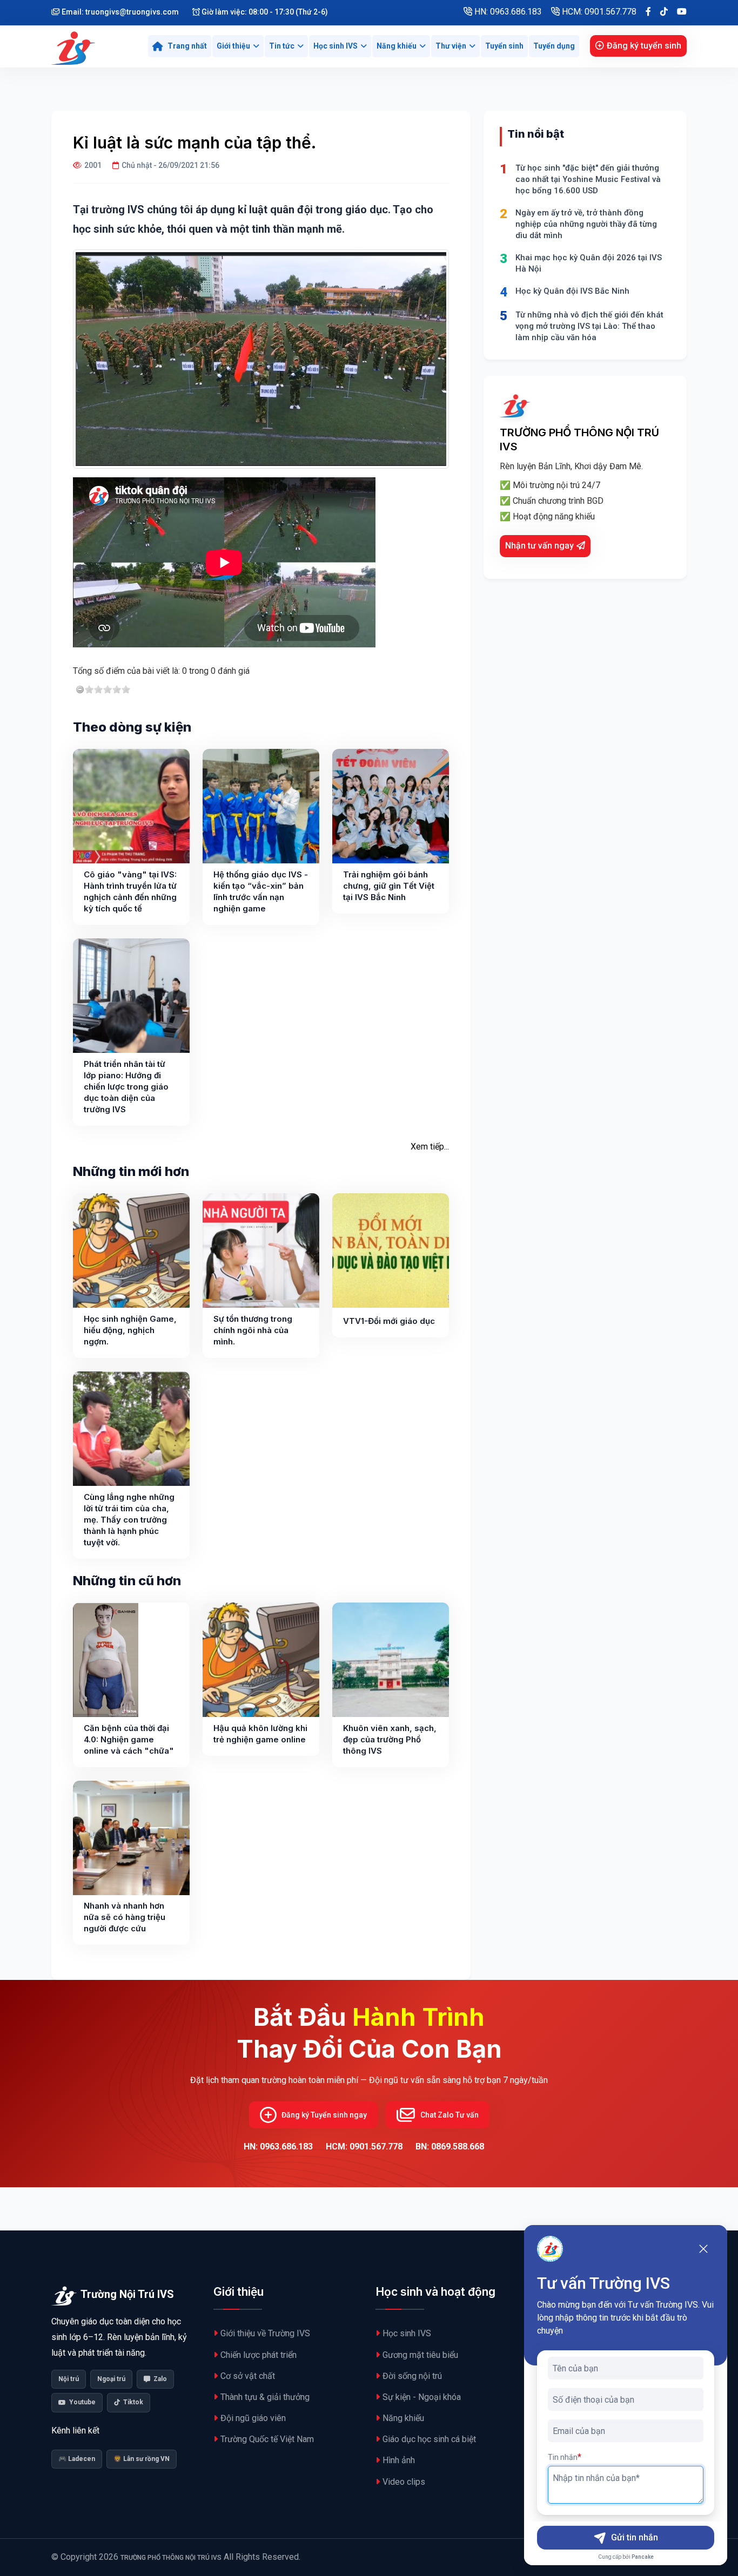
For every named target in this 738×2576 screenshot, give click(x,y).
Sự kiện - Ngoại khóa (422, 2397)
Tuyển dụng (554, 46)
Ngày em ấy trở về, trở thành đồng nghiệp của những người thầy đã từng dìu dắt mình (586, 224)
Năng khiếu (397, 46)
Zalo (160, 2379)
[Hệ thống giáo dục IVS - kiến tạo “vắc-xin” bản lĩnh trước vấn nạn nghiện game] (261, 806)
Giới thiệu (233, 46)
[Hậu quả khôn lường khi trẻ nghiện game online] (261, 1660)
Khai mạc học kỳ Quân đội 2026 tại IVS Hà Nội (589, 263)
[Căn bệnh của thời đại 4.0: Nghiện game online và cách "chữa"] (106, 1660)
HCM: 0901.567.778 (598, 12)
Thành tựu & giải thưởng (265, 2397)
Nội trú (69, 2379)
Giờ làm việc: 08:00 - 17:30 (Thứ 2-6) (264, 12)
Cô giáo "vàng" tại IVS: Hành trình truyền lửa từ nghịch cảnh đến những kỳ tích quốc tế (130, 891)
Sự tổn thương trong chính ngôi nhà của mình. (253, 1330)
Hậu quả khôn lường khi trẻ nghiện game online (260, 1734)
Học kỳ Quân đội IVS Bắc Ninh (572, 291)
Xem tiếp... (430, 1147)
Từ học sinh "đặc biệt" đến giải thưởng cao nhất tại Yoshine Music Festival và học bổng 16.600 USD (588, 179)
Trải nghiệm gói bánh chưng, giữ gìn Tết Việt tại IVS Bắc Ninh (389, 886)
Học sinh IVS (336, 46)
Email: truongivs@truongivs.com (119, 12)
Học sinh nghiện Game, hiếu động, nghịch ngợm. (130, 1330)
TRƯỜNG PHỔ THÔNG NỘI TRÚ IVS (171, 2558)
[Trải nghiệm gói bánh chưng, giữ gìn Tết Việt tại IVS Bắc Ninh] (391, 806)
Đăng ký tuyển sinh (644, 46)
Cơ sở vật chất (248, 2376)
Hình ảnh (399, 2460)
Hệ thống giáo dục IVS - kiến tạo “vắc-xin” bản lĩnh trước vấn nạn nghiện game (261, 891)
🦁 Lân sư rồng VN (142, 2459)
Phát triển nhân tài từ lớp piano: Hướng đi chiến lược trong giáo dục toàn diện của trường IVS (126, 1087)
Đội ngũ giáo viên (253, 2418)
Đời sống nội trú (412, 2376)
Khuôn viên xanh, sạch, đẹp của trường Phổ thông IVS (390, 1739)
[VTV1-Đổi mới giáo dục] (391, 1250)
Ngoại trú (111, 2379)
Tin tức (282, 46)
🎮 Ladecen (77, 2459)
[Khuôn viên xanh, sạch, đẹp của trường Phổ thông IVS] (391, 1660)
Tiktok (133, 2402)
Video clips (404, 2482)
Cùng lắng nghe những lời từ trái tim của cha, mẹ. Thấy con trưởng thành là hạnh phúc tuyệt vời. (129, 1520)
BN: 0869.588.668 (450, 2146)
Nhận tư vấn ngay (539, 546)
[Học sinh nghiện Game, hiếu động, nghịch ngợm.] (131, 1250)
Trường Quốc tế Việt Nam (267, 2439)
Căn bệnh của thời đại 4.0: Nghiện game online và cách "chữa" (129, 1739)
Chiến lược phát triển (259, 2355)
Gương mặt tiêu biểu (420, 2355)
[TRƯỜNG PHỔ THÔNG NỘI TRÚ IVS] (75, 46)
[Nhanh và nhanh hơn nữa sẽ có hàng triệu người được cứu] (131, 1838)
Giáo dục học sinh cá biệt (429, 2439)
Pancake (643, 2557)
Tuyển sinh (504, 46)
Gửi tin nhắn (635, 2537)
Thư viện (451, 46)
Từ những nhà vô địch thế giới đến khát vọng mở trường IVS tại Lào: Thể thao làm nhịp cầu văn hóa (589, 326)
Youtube (82, 2402)
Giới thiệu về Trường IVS (265, 2333)
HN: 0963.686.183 (507, 12)
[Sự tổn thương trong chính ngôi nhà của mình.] (261, 1250)
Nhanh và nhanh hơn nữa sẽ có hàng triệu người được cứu (125, 1917)
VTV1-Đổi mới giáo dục (389, 1321)
